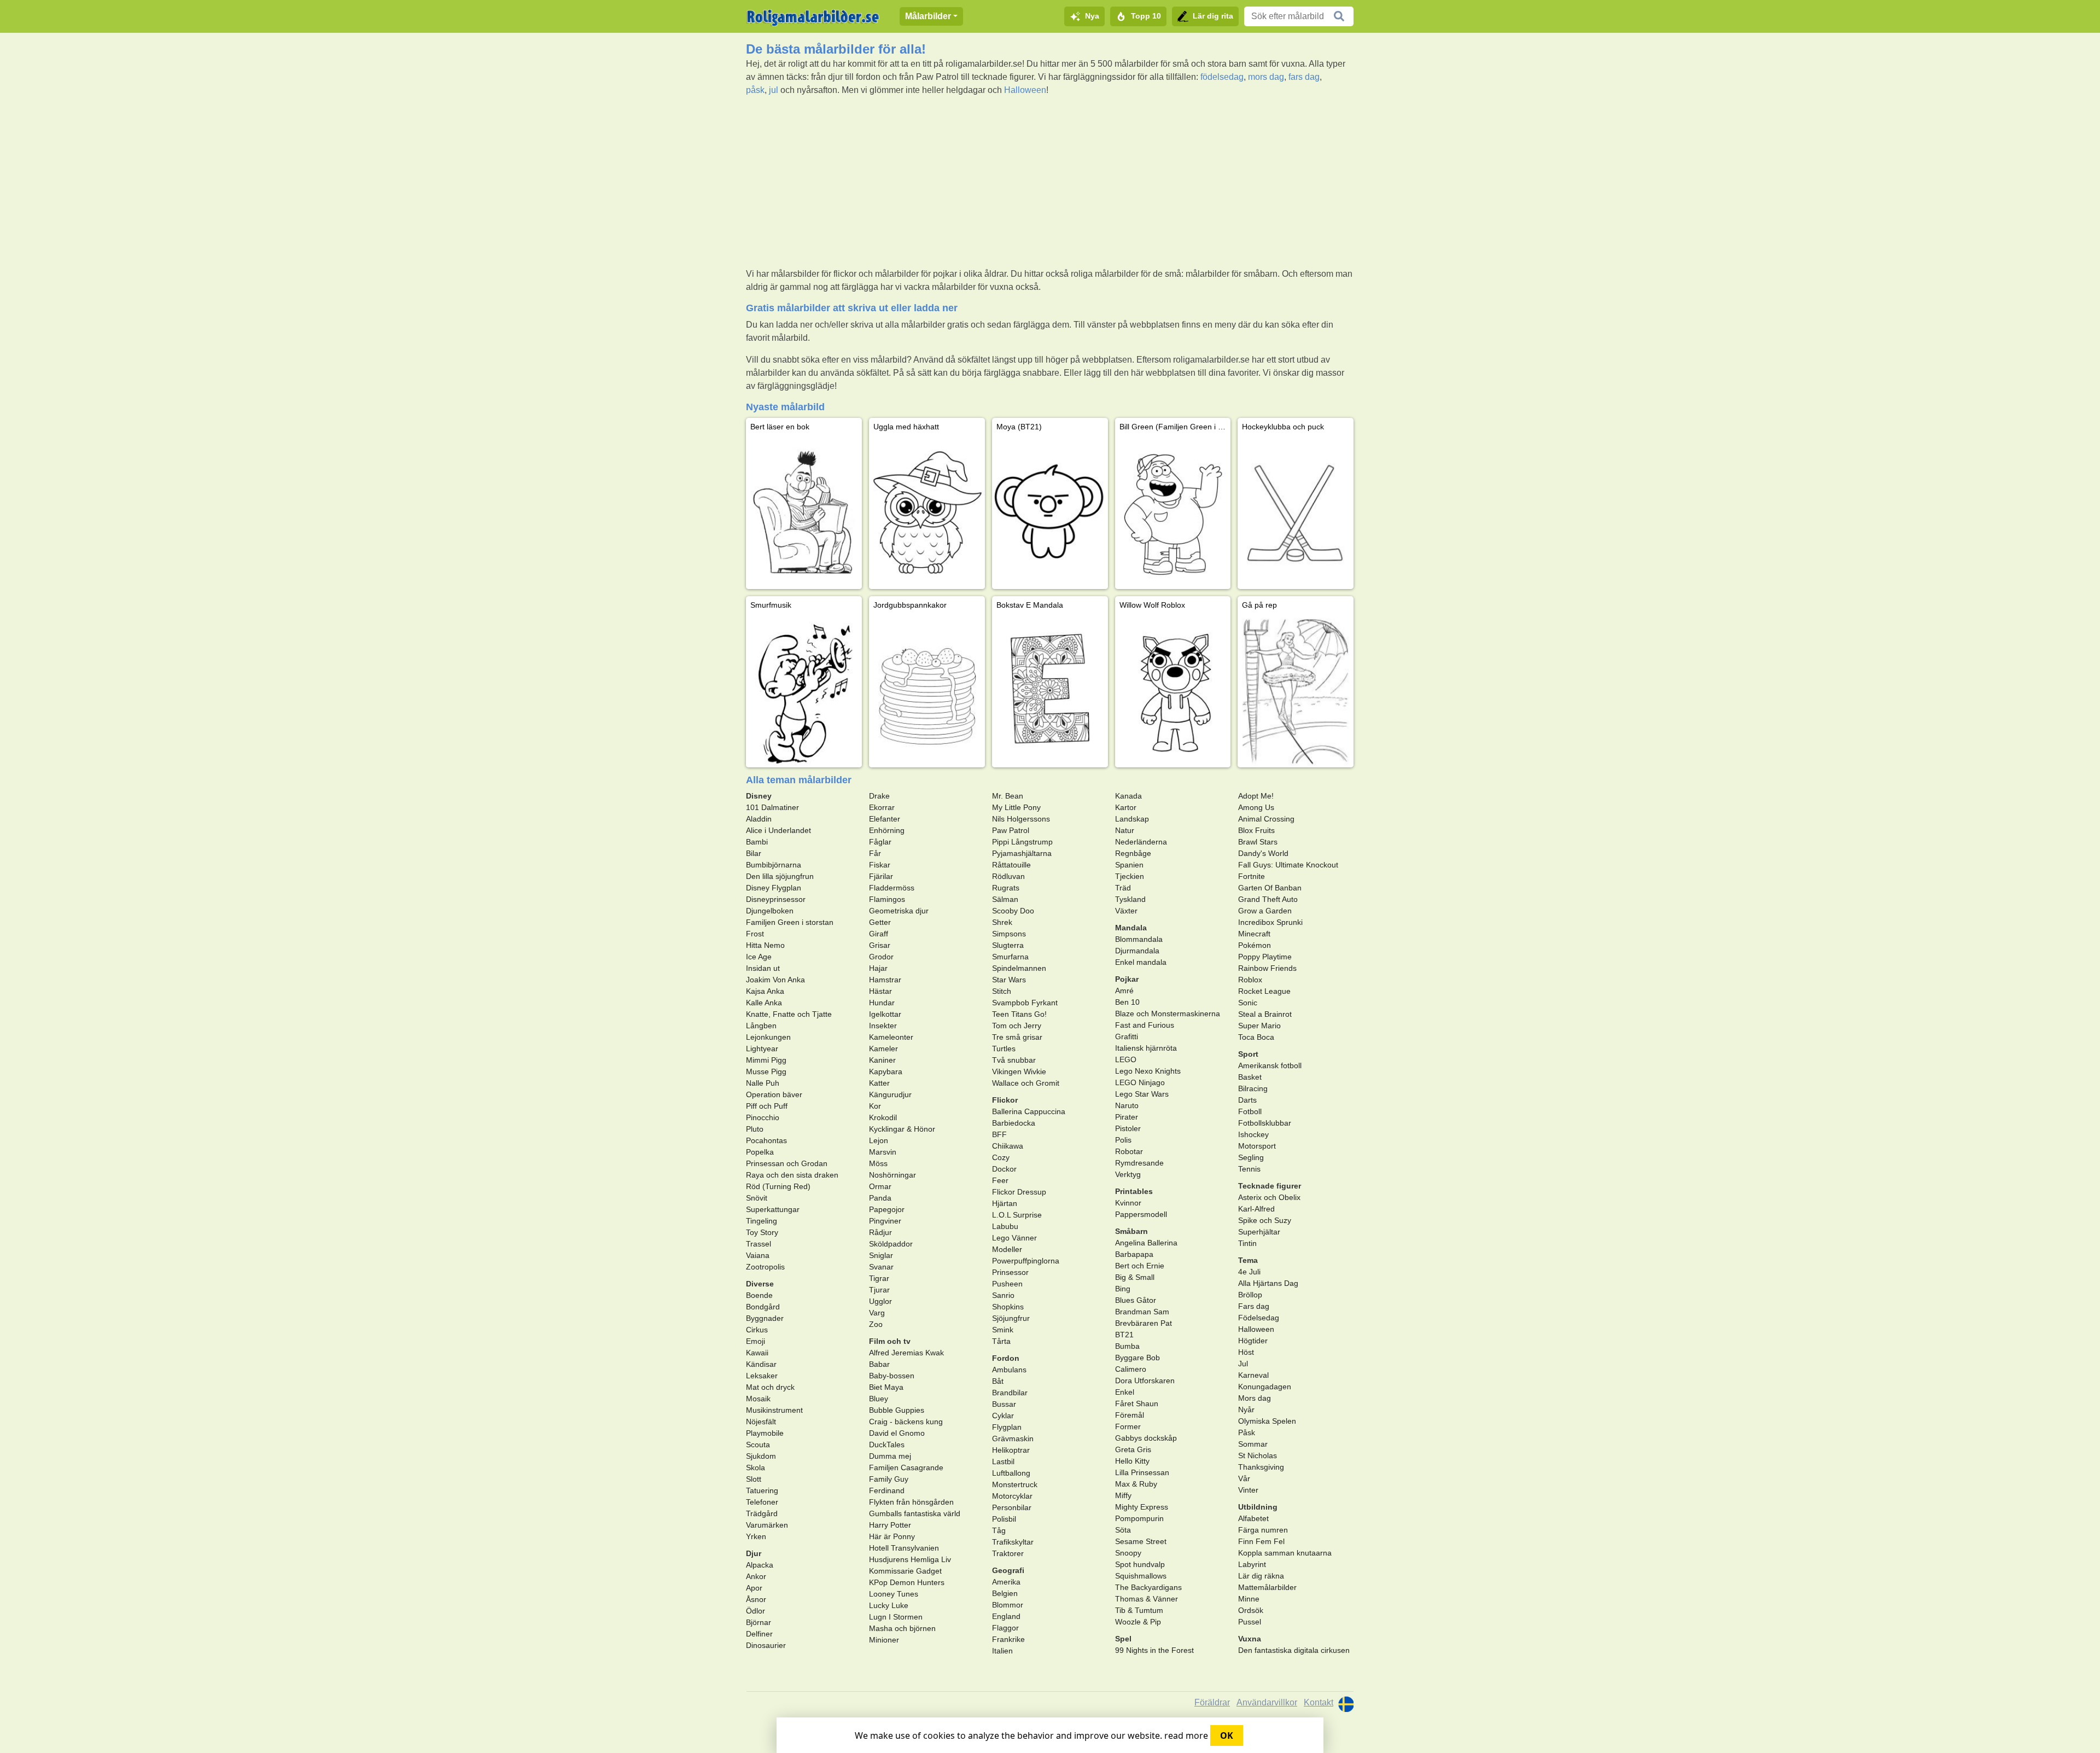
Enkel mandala (1141, 962)
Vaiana (758, 1255)
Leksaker (762, 1376)
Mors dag (1255, 1398)
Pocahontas (766, 1140)
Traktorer (1008, 1553)
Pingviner (885, 1221)
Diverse (760, 1284)
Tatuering (762, 1490)
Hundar (882, 1003)
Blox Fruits (1256, 830)
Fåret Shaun (1137, 1403)
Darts (1247, 1100)
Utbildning (1258, 1507)
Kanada (1128, 796)
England (1006, 1616)
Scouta (758, 1445)
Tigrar (879, 1278)
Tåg (999, 1530)
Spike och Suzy (1265, 1220)
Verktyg (1128, 1174)
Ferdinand (887, 1490)
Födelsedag (1259, 1318)
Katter (879, 1083)
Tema (1248, 1260)
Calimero (1131, 1369)
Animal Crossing (1266, 819)
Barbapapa (1134, 1254)
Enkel (1125, 1392)
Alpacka (760, 1565)
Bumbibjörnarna (774, 865)
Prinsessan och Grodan (787, 1163)
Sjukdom (761, 1456)
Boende (759, 1295)
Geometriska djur (899, 911)
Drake (879, 796)
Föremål (1130, 1415)
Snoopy (1128, 1553)
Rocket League (1264, 991)
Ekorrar (882, 807)
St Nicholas (1258, 1455)
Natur (1125, 830)
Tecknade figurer (1270, 1186)
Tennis (1249, 1169)
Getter (880, 922)
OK (1227, 1735)
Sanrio (1003, 1295)
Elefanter (885, 819)
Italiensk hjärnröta (1146, 1048)
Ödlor (756, 1611)
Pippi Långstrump (1022, 842)
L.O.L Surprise (1017, 1215)
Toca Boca (1256, 1037)
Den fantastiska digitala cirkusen (1294, 1650)
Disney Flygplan (774, 888)
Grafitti (1127, 1036)
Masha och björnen (902, 1628)
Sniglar (881, 1255)
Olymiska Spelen (1267, 1421)
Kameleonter (891, 1037)
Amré (1124, 991)
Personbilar (1012, 1507)
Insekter (883, 1026)
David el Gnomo (897, 1433)
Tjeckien (1130, 876)
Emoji (756, 1341)
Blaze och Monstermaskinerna (1168, 1014)
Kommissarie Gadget (905, 1571)
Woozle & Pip (1138, 1622)
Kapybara (886, 1071)
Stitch (1002, 991)
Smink (1003, 1330)
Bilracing (1253, 1088)
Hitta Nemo (765, 945)
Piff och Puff (767, 1106)
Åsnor (756, 1599)
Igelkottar (885, 1014)
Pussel (1250, 1622)
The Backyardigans (1148, 1587)
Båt (998, 1381)
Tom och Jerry (1017, 1026)
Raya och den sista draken (792, 1175)
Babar (879, 1364)
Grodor (881, 957)
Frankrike (1008, 1639)
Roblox (1250, 980)
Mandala (1131, 928)
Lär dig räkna (1261, 1576)
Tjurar (879, 1290)
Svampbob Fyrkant (1025, 1003)
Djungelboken (770, 911)
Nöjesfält (761, 1422)
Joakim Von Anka (775, 980)
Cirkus (757, 1330)
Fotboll (1250, 1111)
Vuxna (1250, 1639)
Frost (755, 934)
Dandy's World (1263, 853)
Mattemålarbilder (1267, 1587)
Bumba (1127, 1346)
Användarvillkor (1267, 1702)
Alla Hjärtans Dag (1268, 1283)
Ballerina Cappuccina (1029, 1111)
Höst (1246, 1352)
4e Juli (1249, 1272)
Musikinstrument (774, 1410)
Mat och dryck (770, 1387)
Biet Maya (886, 1387)
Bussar (1004, 1404)
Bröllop (1250, 1295)
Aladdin (759, 819)
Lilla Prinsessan (1142, 1472)
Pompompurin (1139, 1518)
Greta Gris (1133, 1449)
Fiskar (880, 865)
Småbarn (1131, 1231)
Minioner (884, 1640)
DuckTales (887, 1445)
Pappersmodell (1141, 1214)
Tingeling (762, 1221)
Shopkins (1008, 1307)
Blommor (1008, 1605)
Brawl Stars (1258, 842)
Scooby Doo (1013, 911)
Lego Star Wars (1142, 1094)
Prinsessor (1010, 1272)
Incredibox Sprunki (1270, 922)
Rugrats (1006, 888)
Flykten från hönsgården (911, 1502)
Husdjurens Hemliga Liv (910, 1559)
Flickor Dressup (1019, 1192)
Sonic (1248, 1003)
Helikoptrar (1011, 1450)
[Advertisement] (1050, 182)
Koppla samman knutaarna (1285, 1553)
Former (1128, 1426)
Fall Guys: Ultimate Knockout (1288, 865)
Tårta (1001, 1341)
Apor (754, 1588)
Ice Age (759, 957)
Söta (1123, 1530)
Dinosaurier (766, 1645)
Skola (756, 1467)
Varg (877, 1313)
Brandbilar (1010, 1393)
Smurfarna (1010, 957)
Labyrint (1252, 1564)
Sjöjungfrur (1011, 1318)
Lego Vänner (1014, 1238)
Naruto (1127, 1105)
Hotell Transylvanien (904, 1548)
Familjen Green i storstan (790, 922)
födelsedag (1222, 77)
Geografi (1008, 1570)
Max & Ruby (1136, 1484)
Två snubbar (1014, 1060)
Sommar (1253, 1444)
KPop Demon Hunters (907, 1582)
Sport (1248, 1054)
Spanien (1129, 865)
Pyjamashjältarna (1022, 853)
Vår (1244, 1478)
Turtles (1004, 1049)
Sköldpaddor (891, 1244)
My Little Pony (1016, 807)
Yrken (756, 1536)
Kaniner (882, 1060)
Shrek (1002, 922)
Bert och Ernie (1140, 1266)
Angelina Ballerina (1146, 1243)
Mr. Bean (1008, 796)
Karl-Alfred (1256, 1209)
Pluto (755, 1129)
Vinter (1248, 1490)
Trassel (759, 1244)
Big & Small (1135, 1277)
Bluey (879, 1399)
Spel (1123, 1639)
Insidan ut (763, 968)
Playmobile (765, 1433)
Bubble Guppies (897, 1410)
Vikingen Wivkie (1019, 1071)
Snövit (757, 1198)
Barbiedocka (1014, 1123)
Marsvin (883, 1152)
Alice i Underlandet (778, 830)
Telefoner (762, 1502)
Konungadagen (1265, 1387)
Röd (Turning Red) (778, 1186)
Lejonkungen (768, 1037)
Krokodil (883, 1117)
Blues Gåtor (1136, 1300)
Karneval (1253, 1375)
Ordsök (1251, 1610)
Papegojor (887, 1209)
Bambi (757, 842)
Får (875, 853)
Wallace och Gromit (1026, 1083)
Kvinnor (1128, 1203)
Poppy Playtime (1265, 957)
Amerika (1006, 1582)
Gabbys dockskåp (1146, 1438)
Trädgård (762, 1513)
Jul (1243, 1364)
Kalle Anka (764, 1003)
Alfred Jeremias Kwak (906, 1353)
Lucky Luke (889, 1605)
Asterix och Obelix (1269, 1197)
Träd (1123, 888)
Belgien (1005, 1593)
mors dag (1266, 77)
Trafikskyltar (1013, 1542)
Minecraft (1254, 934)
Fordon (1006, 1358)
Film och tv (890, 1341)
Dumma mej (890, 1456)
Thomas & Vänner (1147, 1599)
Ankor (756, 1576)
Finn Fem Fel (1261, 1541)
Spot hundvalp (1140, 1564)
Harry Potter (890, 1525)
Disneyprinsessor (776, 899)
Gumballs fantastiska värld (915, 1513)
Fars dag (1254, 1306)
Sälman (1005, 899)
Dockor (1004, 1169)
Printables (1134, 1191)
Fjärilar (881, 876)
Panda (880, 1198)
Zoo (876, 1324)
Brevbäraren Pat (1144, 1323)
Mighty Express (1142, 1507)
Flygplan (1007, 1427)
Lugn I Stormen (896, 1617)
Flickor (1005, 1100)
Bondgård (763, 1307)
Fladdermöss (892, 888)
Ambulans (1009, 1370)
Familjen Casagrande (906, 1467)
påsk (755, 90)
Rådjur (880, 1232)
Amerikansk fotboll (1270, 1065)
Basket (1250, 1077)
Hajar (878, 968)
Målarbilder (928, 16)
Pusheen (1007, 1284)
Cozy (1001, 1157)
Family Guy (889, 1479)
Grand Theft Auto (1268, 899)
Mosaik (758, 1399)
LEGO (1126, 1059)
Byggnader (765, 1318)
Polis (1123, 1140)
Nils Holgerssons (1021, 819)
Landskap (1132, 819)
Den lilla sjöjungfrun (780, 876)
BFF (999, 1134)
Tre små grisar (1017, 1037)
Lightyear (762, 1049)
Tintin (1247, 1243)
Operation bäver (774, 1094)
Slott (754, 1479)
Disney (759, 796)
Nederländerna (1141, 842)
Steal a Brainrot (1265, 1014)
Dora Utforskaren (1145, 1381)
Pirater (1127, 1117)
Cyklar (1003, 1416)
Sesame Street (1141, 1541)
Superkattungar (773, 1209)
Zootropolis (765, 1267)
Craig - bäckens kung (906, 1422)
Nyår (1246, 1410)
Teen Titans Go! (1019, 1014)
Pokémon (1255, 945)
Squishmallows (1141, 1576)
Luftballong (1011, 1473)
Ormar (880, 1186)
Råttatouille (1011, 865)
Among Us (1256, 807)
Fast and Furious (1145, 1025)
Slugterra (1008, 945)
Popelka (760, 1152)
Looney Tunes (894, 1594)
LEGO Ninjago (1140, 1082)
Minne (1249, 1599)
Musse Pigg (766, 1071)
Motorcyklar (1012, 1496)
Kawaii (757, 1353)
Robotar (1129, 1151)
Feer (1000, 1180)
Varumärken (767, 1525)
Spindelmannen (1019, 968)
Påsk (1247, 1432)
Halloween (1025, 90)
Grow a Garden (1265, 911)
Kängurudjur (890, 1094)
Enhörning (887, 830)
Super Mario (1259, 1026)
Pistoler (1128, 1128)
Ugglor (880, 1301)
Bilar (754, 853)
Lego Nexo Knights (1148, 1071)
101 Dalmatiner (772, 807)
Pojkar (1127, 979)
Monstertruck (1015, 1484)
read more (1186, 1735)
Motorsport (1257, 1146)
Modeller (1007, 1249)
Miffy (1123, 1495)
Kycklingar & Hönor (902, 1129)
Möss (878, 1163)
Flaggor (1005, 1628)
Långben (761, 1026)
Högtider (1253, 1341)
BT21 (1124, 1335)
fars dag (1304, 77)
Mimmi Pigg (766, 1060)
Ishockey (1253, 1134)
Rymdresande (1139, 1163)
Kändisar (761, 1364)
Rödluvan (1008, 876)
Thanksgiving (1261, 1467)
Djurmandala (1137, 951)
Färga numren (1263, 1530)
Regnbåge (1133, 853)
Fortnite (1252, 876)
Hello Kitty (1132, 1461)
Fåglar (880, 842)
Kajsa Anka (765, 991)
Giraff (879, 934)
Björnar (759, 1622)
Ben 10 (1127, 1002)
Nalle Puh (763, 1083)
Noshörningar (892, 1175)
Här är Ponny (892, 1536)
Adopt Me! (1256, 796)
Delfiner (759, 1634)
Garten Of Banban (1270, 888)
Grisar (880, 945)
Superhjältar (1259, 1232)
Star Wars (1009, 980)
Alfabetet (1253, 1518)
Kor (875, 1106)
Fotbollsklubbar (1265, 1123)
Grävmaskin (1013, 1438)
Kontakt (1319, 1702)
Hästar (880, 991)
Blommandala (1139, 939)
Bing (1123, 1289)
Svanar (881, 1267)
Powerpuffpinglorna (1026, 1261)
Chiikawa (1008, 1146)
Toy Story (762, 1232)
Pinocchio (763, 1117)
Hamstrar (885, 980)
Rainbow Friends (1267, 968)
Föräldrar (1212, 1702)
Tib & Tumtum (1139, 1610)
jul (774, 90)
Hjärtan (1005, 1203)
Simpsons (1009, 934)
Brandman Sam (1142, 1312)
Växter (1126, 911)
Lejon (879, 1140)
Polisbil (1004, 1519)
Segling (1251, 1157)
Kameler (883, 1049)
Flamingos (887, 899)
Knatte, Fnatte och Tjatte (789, 1014)
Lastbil (1003, 1461)
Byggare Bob (1137, 1358)
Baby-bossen (892, 1376)
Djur (754, 1553)
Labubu (1005, 1226)
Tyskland (1130, 899)
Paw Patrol (1011, 830)
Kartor (1126, 807)
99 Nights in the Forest (1154, 1650)
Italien (1002, 1651)
